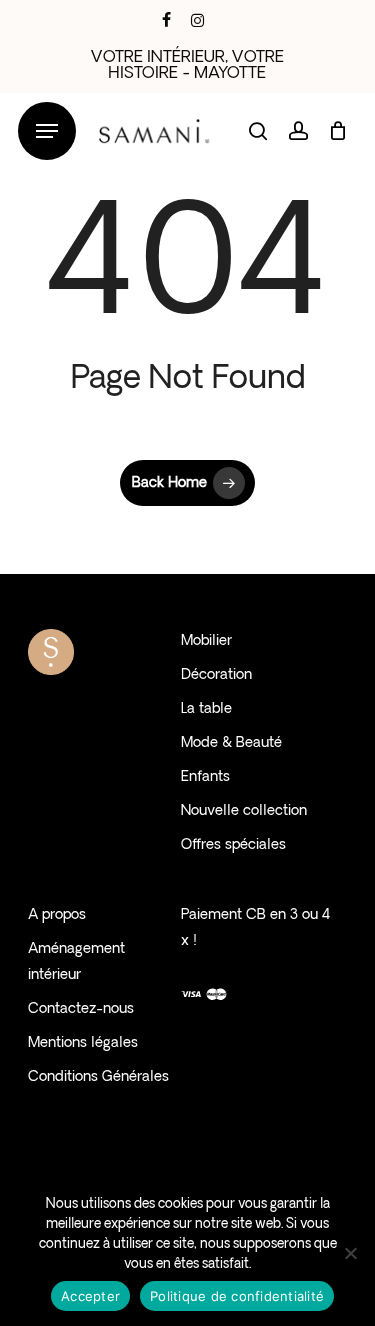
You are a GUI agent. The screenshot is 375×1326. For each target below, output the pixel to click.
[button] (47, 131)
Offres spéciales (233, 845)
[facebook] (166, 20)
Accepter (90, 1296)
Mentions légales (83, 1043)
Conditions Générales (98, 1077)
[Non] (350, 1253)
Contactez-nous (81, 1009)
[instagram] (197, 20)
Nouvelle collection (244, 811)
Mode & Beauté (231, 743)
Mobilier (206, 641)
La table (206, 709)
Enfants (205, 777)
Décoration (216, 675)
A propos (57, 915)
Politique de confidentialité (237, 1296)
